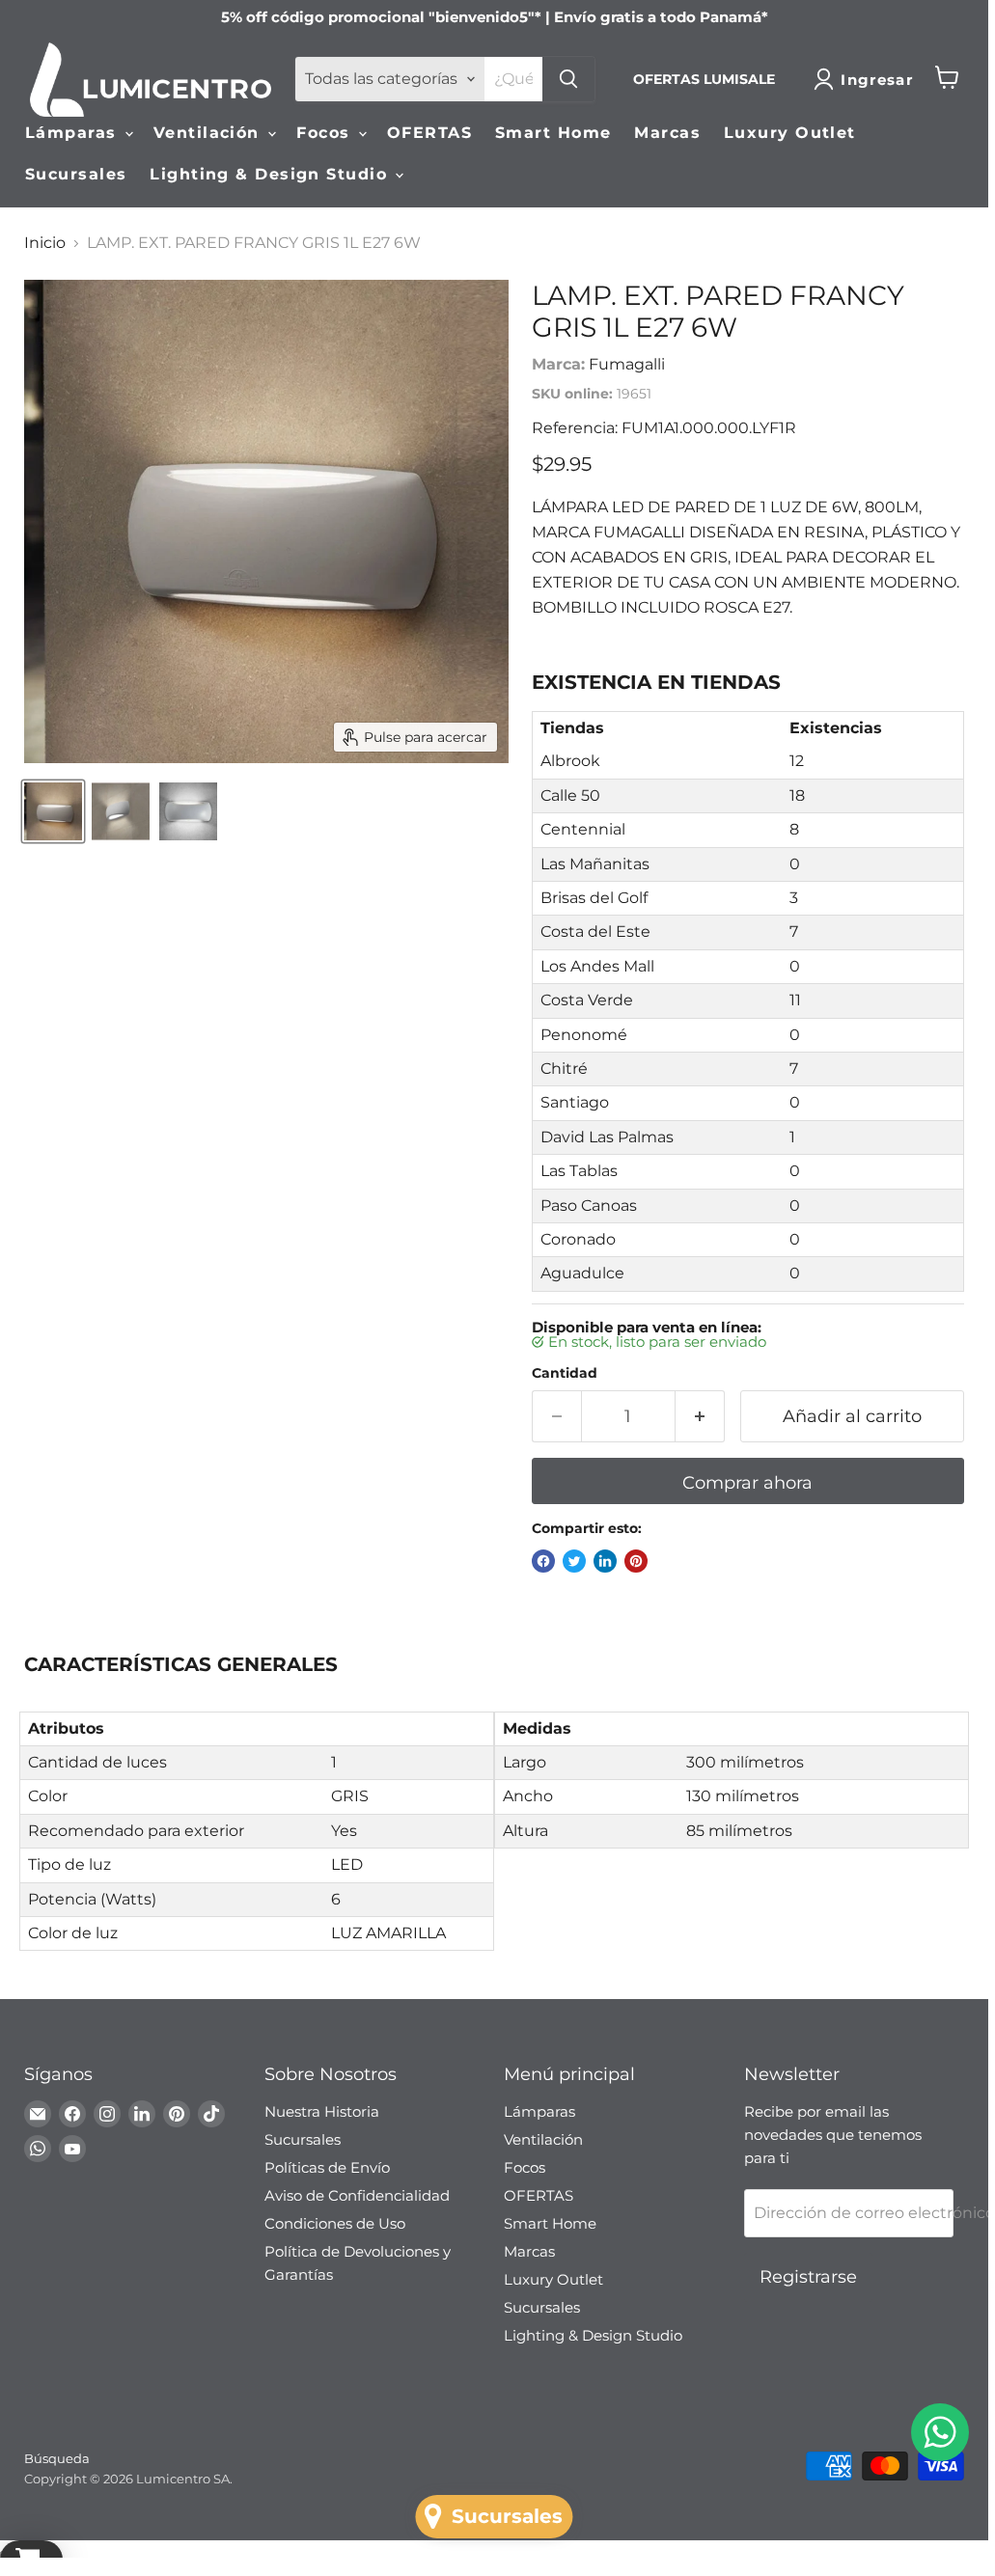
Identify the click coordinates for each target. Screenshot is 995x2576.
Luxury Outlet (790, 133)
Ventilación (209, 133)
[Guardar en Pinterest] (636, 1561)
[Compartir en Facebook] (543, 1561)
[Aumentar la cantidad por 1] (700, 1417)
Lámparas (74, 133)
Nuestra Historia (322, 2111)
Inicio (45, 243)
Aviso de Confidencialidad (357, 2195)
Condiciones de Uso (335, 2223)
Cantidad (565, 1373)
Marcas (667, 133)
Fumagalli (627, 364)
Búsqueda (57, 2458)
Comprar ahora (747, 1483)
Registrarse (808, 2277)
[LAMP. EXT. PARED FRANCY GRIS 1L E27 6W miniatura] (53, 811)
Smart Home (553, 133)
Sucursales (76, 174)
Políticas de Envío (327, 2167)
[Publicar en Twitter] (574, 1561)
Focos (326, 133)
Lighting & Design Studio (271, 174)
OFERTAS (429, 133)
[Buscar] (568, 79)
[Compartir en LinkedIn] (605, 1561)
